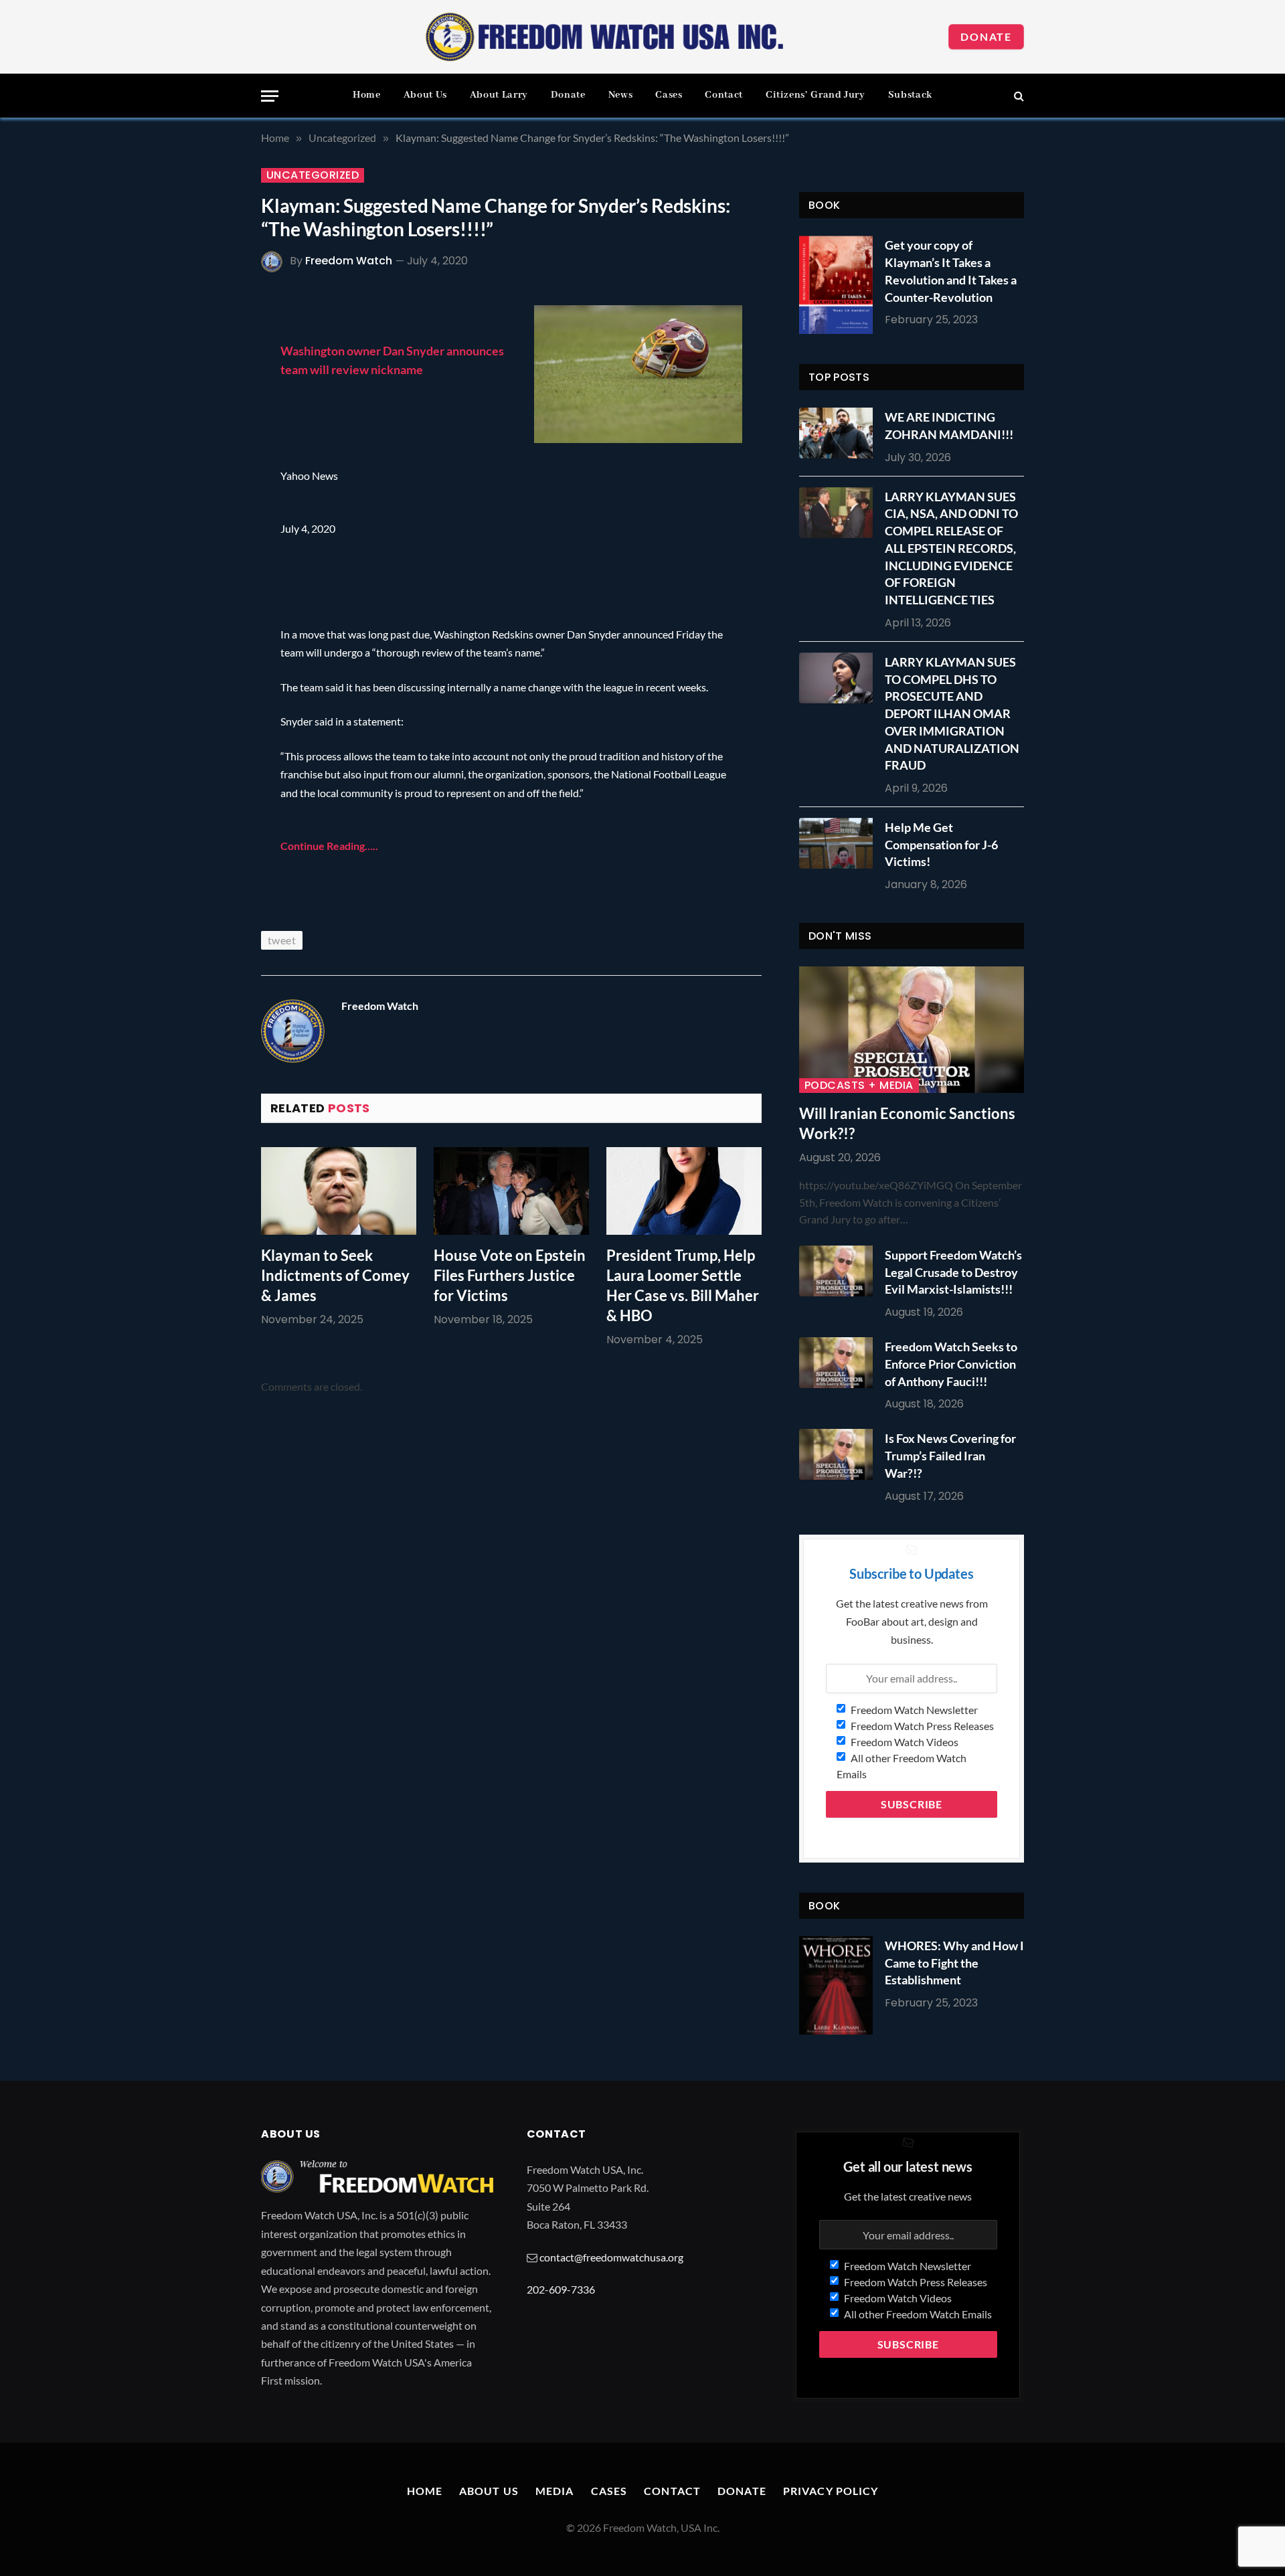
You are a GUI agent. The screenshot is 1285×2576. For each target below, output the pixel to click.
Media (555, 2491)
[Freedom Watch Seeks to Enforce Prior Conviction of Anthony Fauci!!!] (839, 1363)
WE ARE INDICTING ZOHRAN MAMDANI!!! (949, 426)
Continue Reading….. (329, 846)
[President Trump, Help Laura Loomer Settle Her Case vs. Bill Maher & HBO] (684, 1191)
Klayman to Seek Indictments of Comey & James (335, 1275)
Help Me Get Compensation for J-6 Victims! (941, 844)
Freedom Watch (349, 261)
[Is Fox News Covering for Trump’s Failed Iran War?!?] (839, 1454)
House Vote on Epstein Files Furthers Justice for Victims (510, 1275)
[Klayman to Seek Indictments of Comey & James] (339, 1191)
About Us (425, 95)
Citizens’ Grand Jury (816, 95)
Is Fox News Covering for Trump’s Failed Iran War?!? (950, 1455)
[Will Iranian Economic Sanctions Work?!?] (912, 1030)
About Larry (499, 95)
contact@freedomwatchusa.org (611, 2257)
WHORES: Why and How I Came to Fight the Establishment (954, 1963)
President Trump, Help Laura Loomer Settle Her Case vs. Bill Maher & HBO (683, 1285)
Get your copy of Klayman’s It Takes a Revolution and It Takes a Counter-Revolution (951, 271)
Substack (910, 95)
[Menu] (270, 96)
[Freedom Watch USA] (605, 37)
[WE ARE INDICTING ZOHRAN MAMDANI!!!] (839, 433)
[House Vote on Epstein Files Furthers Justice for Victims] (511, 1191)
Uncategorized (313, 175)
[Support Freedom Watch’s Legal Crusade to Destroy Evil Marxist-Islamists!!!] (839, 1271)
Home (367, 95)
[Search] (1018, 96)
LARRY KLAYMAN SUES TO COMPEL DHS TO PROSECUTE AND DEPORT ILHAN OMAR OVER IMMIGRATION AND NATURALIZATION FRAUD (952, 713)
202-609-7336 (561, 2289)
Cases (669, 95)
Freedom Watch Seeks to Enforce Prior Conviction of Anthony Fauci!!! (951, 1364)
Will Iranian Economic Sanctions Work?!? (907, 1123)
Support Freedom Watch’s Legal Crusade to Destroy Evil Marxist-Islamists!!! (953, 1272)
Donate (986, 36)
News (621, 95)
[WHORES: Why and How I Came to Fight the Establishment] (836, 1985)
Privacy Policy (831, 2491)
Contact (723, 95)
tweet (282, 940)
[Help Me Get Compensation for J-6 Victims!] (839, 843)
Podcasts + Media (859, 1086)
